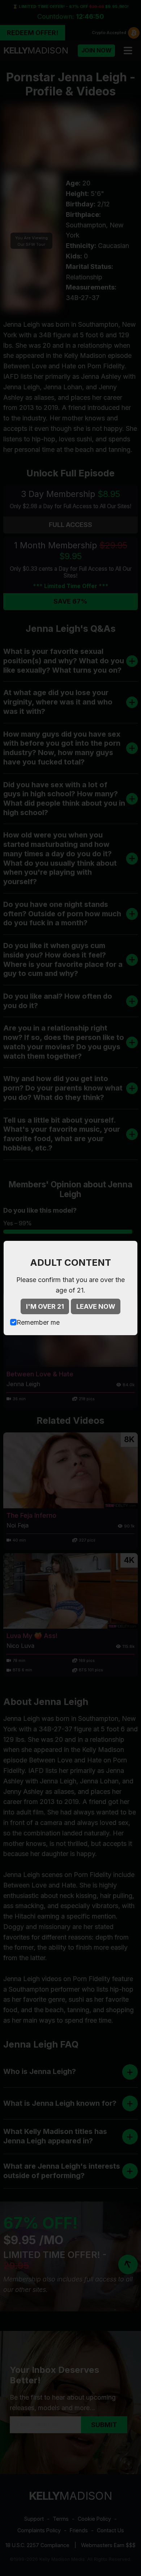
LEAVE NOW (96, 1306)
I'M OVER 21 (45, 1306)
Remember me (38, 1322)
